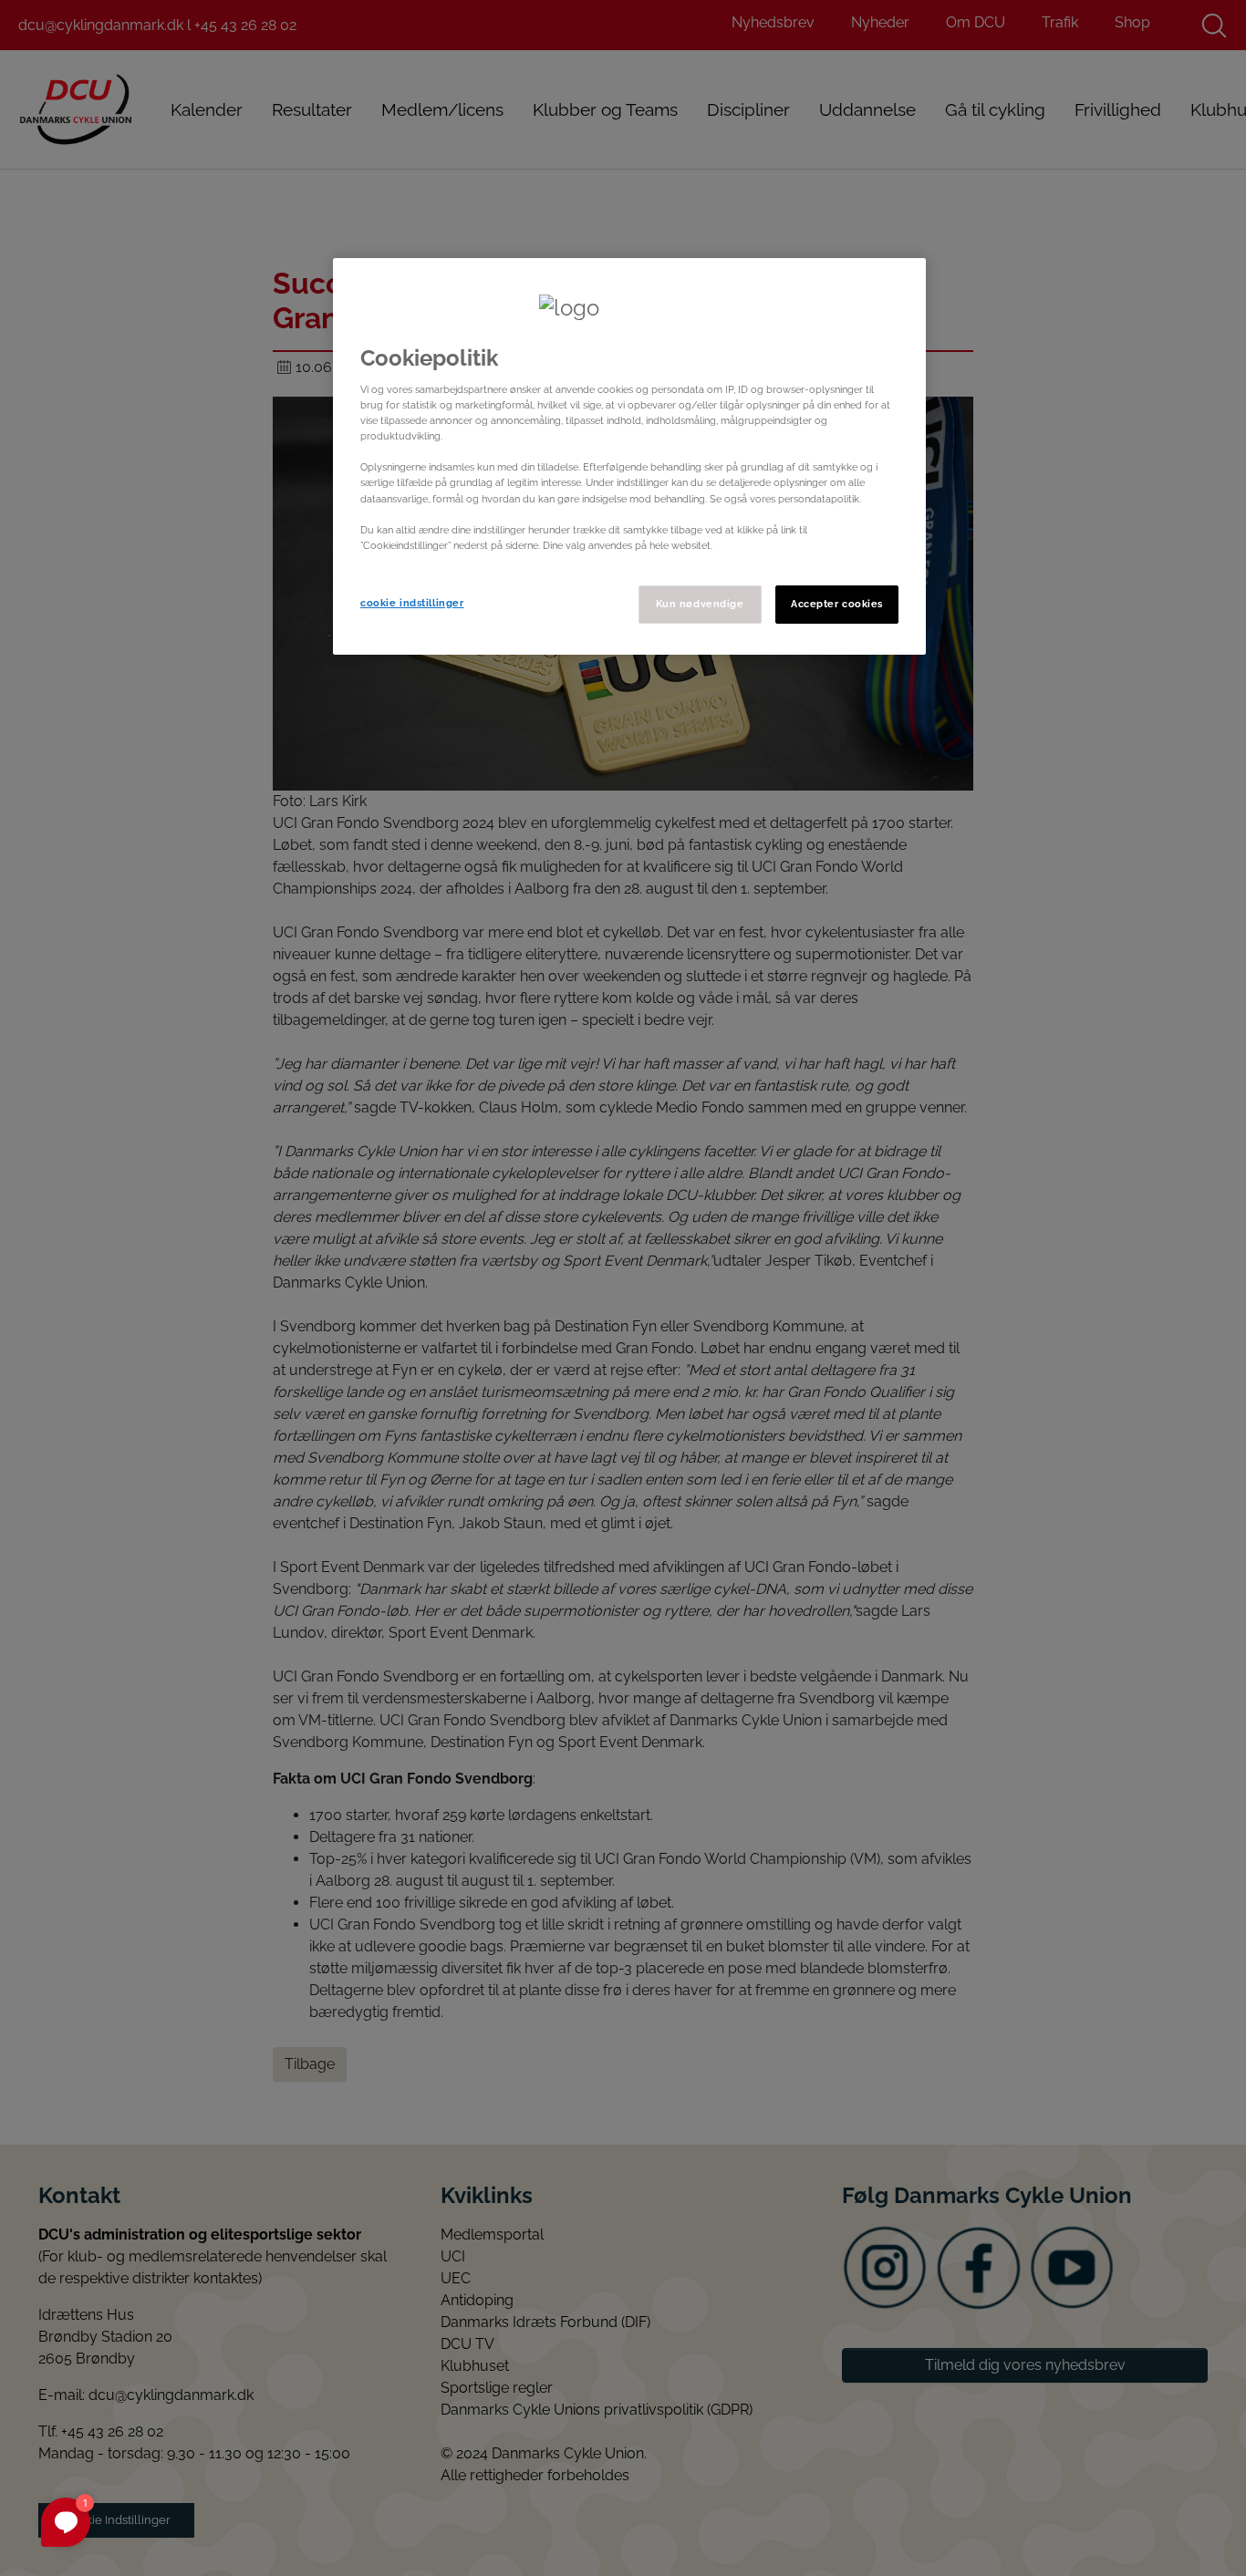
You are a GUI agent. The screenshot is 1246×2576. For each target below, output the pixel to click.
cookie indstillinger (412, 603)
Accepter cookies (837, 604)
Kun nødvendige (700, 604)
